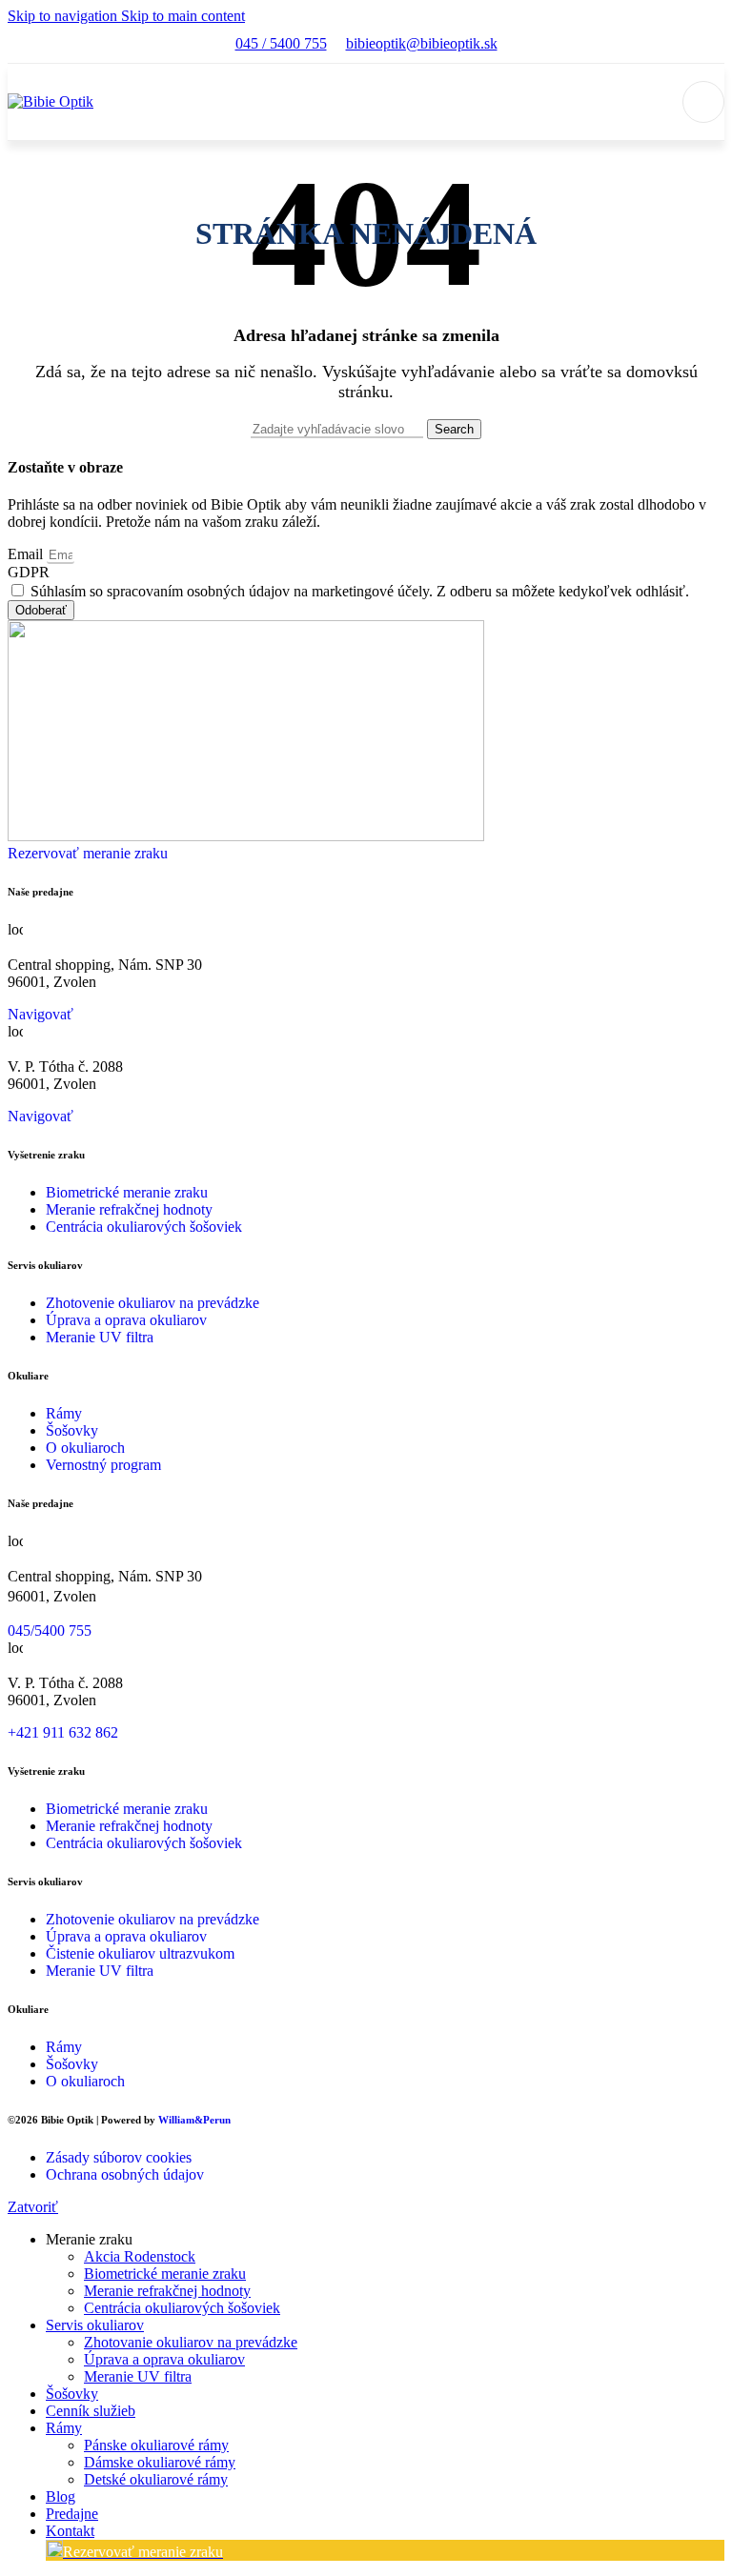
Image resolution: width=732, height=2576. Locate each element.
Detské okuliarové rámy (156, 2479)
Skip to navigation (64, 16)
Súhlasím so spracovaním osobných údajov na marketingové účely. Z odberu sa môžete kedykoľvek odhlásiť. (360, 591)
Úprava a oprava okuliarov (164, 2359)
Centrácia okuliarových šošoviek (182, 2308)
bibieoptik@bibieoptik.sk (422, 43)
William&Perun (194, 2120)
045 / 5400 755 (281, 43)
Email (27, 554)
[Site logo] (51, 101)
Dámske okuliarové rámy (160, 2462)
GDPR (29, 572)
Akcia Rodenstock (140, 2256)
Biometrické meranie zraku (165, 2274)
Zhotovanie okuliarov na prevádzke (191, 2342)
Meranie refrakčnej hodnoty (167, 2291)
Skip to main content (183, 16)
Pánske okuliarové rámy (156, 2445)
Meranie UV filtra (138, 2376)
